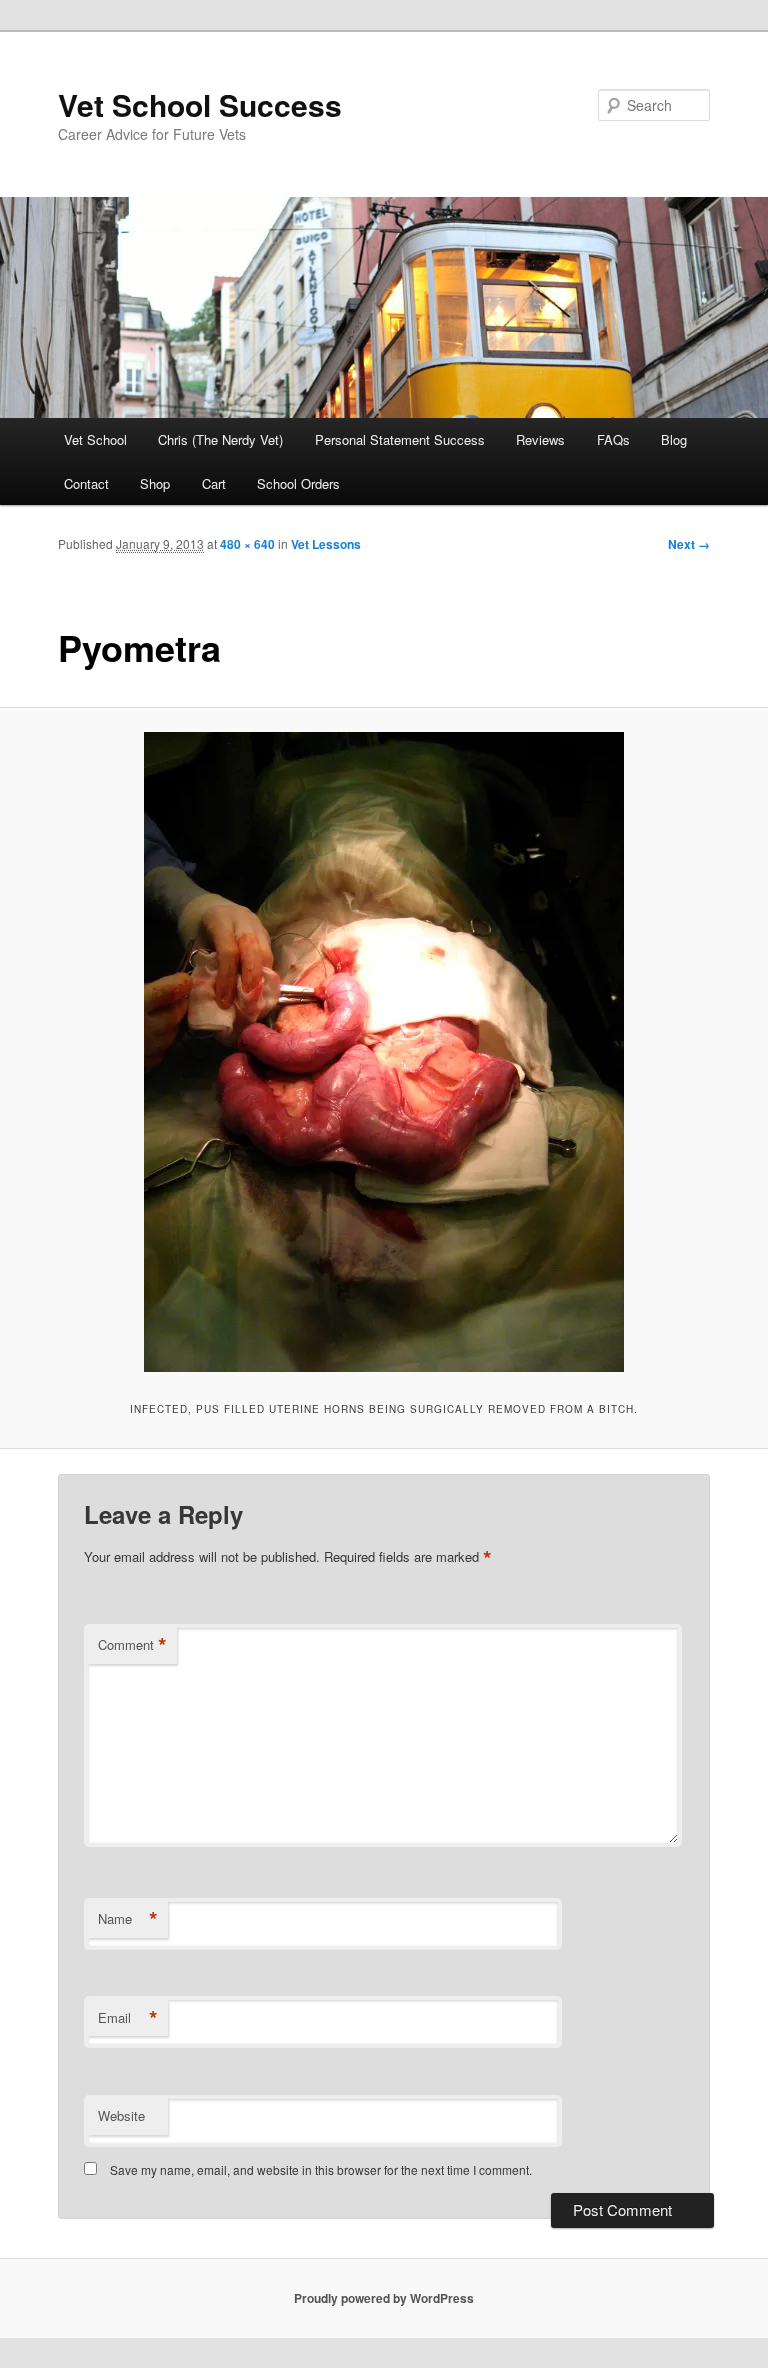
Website (121, 2115)
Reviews (540, 439)
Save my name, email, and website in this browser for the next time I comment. (321, 2169)
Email (128, 2018)
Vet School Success (200, 104)
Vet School (95, 439)
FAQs (613, 439)
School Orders (298, 483)
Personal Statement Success (400, 439)
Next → (689, 544)
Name (128, 1919)
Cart (214, 483)
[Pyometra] (384, 1052)
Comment (132, 1645)
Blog (674, 439)
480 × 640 (247, 544)
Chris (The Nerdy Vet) (220, 439)
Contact (86, 483)
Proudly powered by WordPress (384, 2298)
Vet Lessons (326, 544)
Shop (155, 483)
